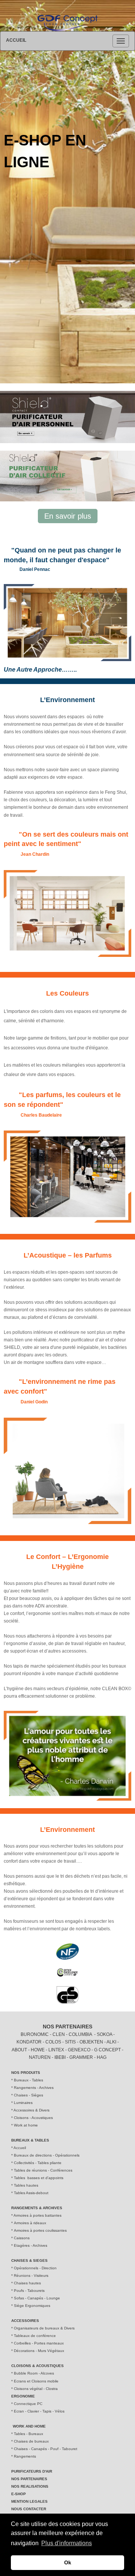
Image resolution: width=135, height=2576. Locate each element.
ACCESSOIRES (25, 2321)
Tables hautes (26, 2185)
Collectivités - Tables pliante (38, 2163)
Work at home (25, 2125)
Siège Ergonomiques (32, 2306)
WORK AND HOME (29, 2426)
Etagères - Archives (31, 2245)
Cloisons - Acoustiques (33, 2118)
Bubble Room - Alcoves (34, 2373)
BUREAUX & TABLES (30, 2140)
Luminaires (23, 2103)
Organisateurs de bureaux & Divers (44, 2328)
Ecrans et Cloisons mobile (36, 2381)
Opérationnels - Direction (35, 2268)
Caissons (21, 2238)
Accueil (20, 2148)
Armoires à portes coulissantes (40, 2230)
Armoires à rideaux (30, 2223)
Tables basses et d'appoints (39, 2178)
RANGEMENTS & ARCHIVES (37, 2208)
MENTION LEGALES (29, 2501)
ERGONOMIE (23, 2396)
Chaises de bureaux (31, 2441)
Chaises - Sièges (28, 2095)
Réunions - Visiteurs (31, 2276)
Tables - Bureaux (28, 2434)
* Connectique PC (27, 2404)
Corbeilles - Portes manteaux (39, 2343)
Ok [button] (68, 2562)
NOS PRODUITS (26, 2073)
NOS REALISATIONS (30, 2486)
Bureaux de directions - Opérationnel (46, 2155)
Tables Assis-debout (31, 2193)
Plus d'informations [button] (67, 2543)
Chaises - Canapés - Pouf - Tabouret (46, 2449)
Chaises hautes (27, 2283)
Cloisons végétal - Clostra (36, 2389)
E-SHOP (19, 2494)
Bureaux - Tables (28, 2080)
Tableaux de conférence (35, 2336)
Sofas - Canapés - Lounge (37, 2298)
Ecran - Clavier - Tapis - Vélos (39, 2411)
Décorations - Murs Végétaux (39, 2351)
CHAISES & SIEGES (29, 2260)
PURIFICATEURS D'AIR (32, 2471)
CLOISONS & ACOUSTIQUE (36, 2366)
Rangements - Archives (34, 2088)
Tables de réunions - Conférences (43, 2170)
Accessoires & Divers (31, 2110)
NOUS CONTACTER (29, 2509)
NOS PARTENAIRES (67, 2027)
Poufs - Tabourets (29, 2291)
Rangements (25, 2456)
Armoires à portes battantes (37, 2215)
